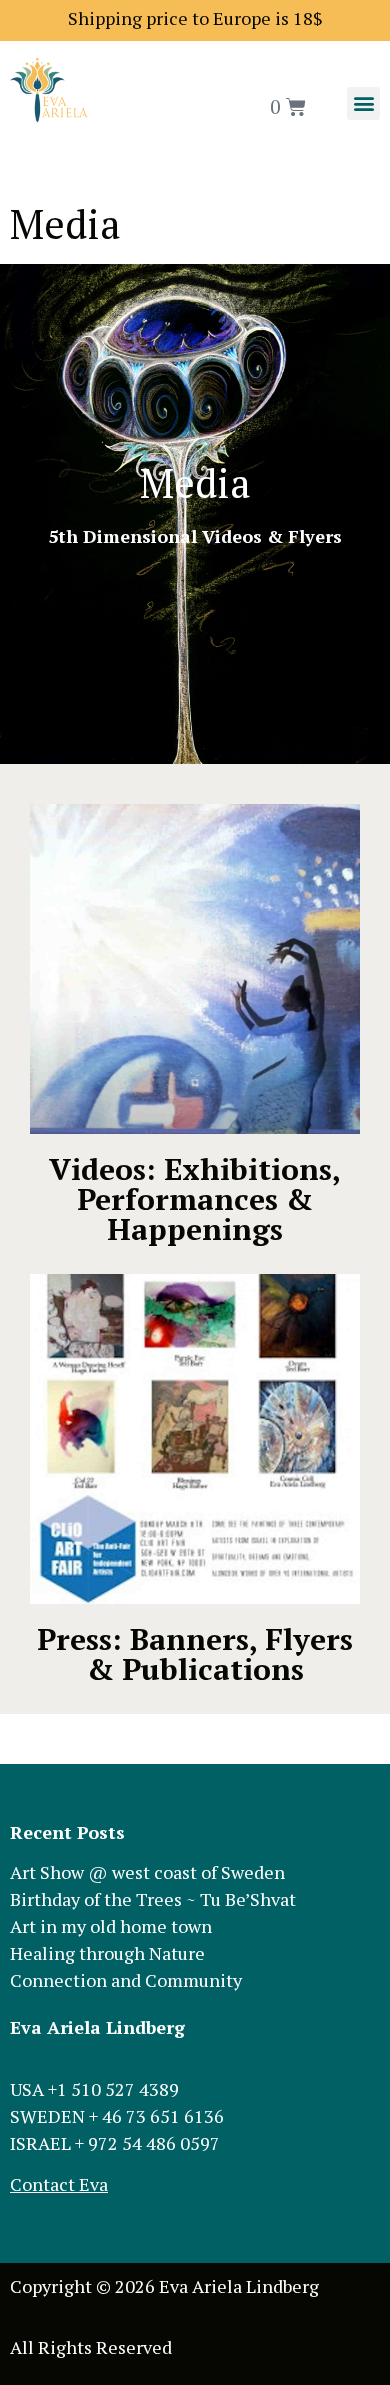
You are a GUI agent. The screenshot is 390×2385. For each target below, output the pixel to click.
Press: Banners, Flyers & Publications (195, 1654)
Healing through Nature (107, 1953)
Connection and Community (126, 1980)
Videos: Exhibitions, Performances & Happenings (195, 1199)
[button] (363, 103)
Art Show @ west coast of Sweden (147, 1872)
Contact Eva (59, 2184)
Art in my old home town (111, 1926)
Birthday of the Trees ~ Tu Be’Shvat (153, 1899)
